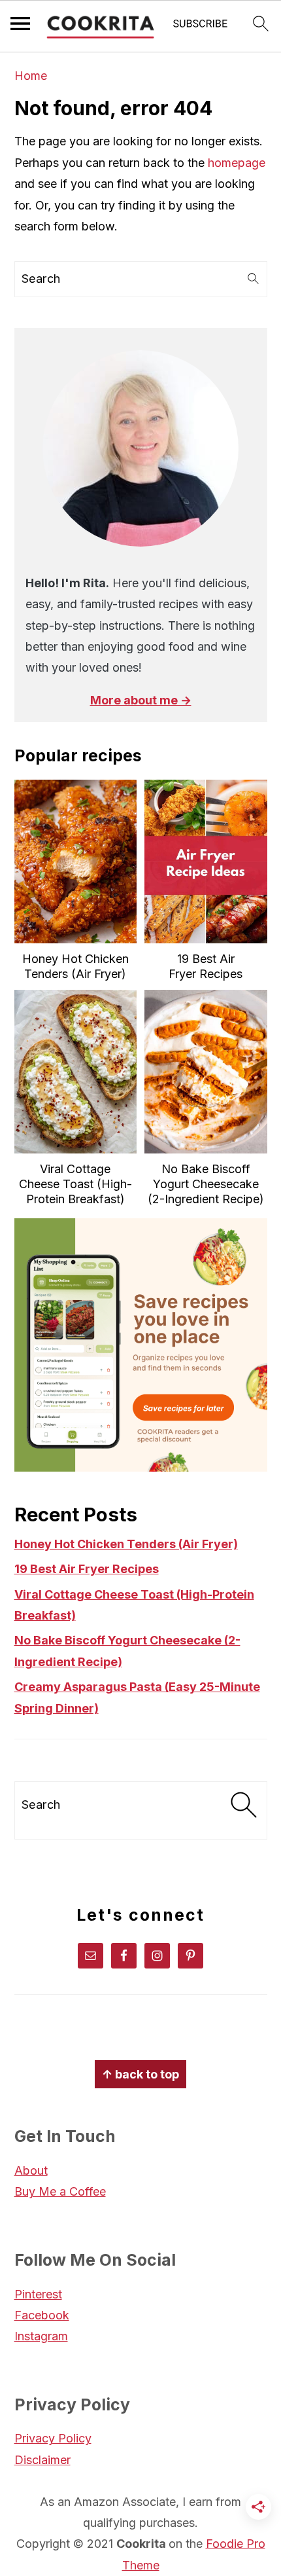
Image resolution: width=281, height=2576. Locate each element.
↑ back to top (140, 2074)
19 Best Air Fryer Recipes (87, 1569)
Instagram (41, 2336)
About (31, 2170)
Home (31, 76)
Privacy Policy (53, 2438)
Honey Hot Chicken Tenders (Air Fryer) (126, 1544)
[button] (201, 27)
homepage (237, 163)
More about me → (141, 700)
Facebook (42, 2315)
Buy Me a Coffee (60, 2191)
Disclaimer (42, 2460)
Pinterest (38, 2294)
